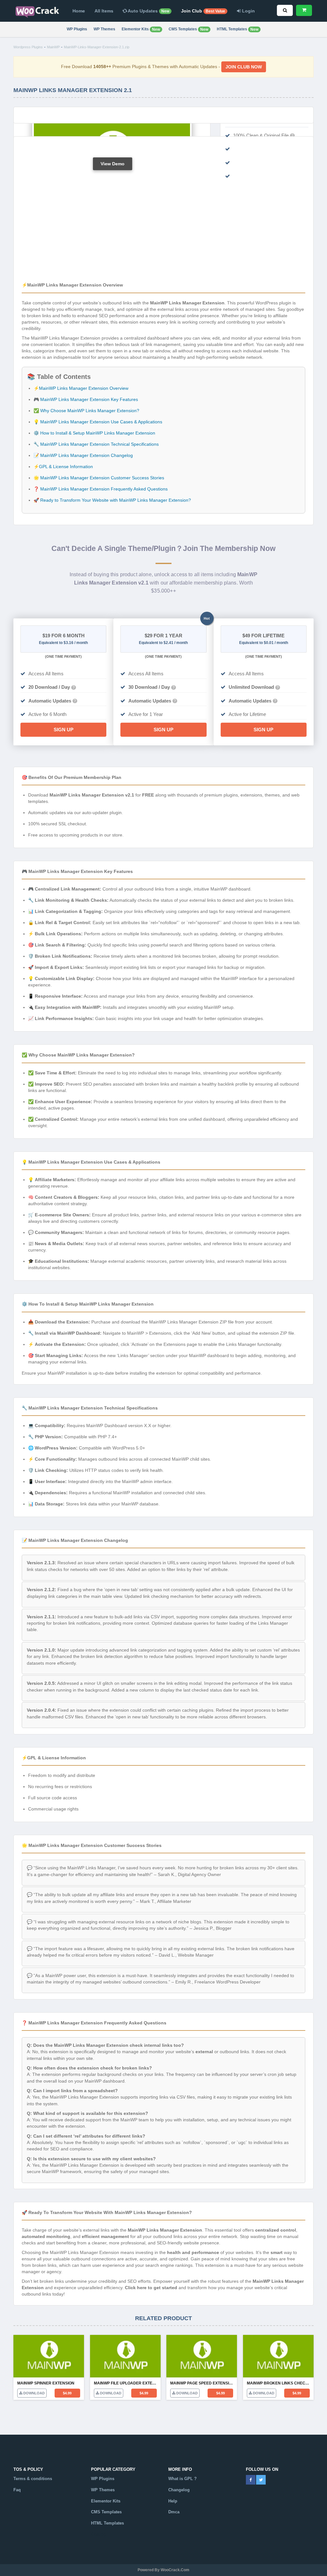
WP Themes (104, 29)
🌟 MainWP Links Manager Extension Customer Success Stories (99, 478)
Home (79, 11)
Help (173, 2501)
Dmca (174, 2512)
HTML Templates (238, 29)
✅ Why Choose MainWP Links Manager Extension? (86, 411)
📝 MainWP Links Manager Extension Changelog (83, 455)
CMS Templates (188, 29)
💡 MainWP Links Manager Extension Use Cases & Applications (98, 422)
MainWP (53, 47)
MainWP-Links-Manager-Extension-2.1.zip (97, 47)
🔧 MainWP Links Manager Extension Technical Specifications (96, 444)
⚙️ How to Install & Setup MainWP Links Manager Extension (94, 433)
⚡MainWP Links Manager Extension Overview (81, 388)
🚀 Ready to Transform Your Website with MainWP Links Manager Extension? (112, 500)
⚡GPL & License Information (63, 467)
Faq (17, 2490)
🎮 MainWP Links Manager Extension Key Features (86, 399)
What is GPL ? (183, 2479)
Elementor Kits (141, 29)
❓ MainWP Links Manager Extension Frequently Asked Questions (101, 489)
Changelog (179, 2490)
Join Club (203, 11)
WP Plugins (77, 29)
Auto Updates (148, 11)
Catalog (99, 2534)
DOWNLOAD (34, 2393)
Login (248, 11)
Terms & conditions (33, 2479)
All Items (104, 11)
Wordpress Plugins (28, 47)
